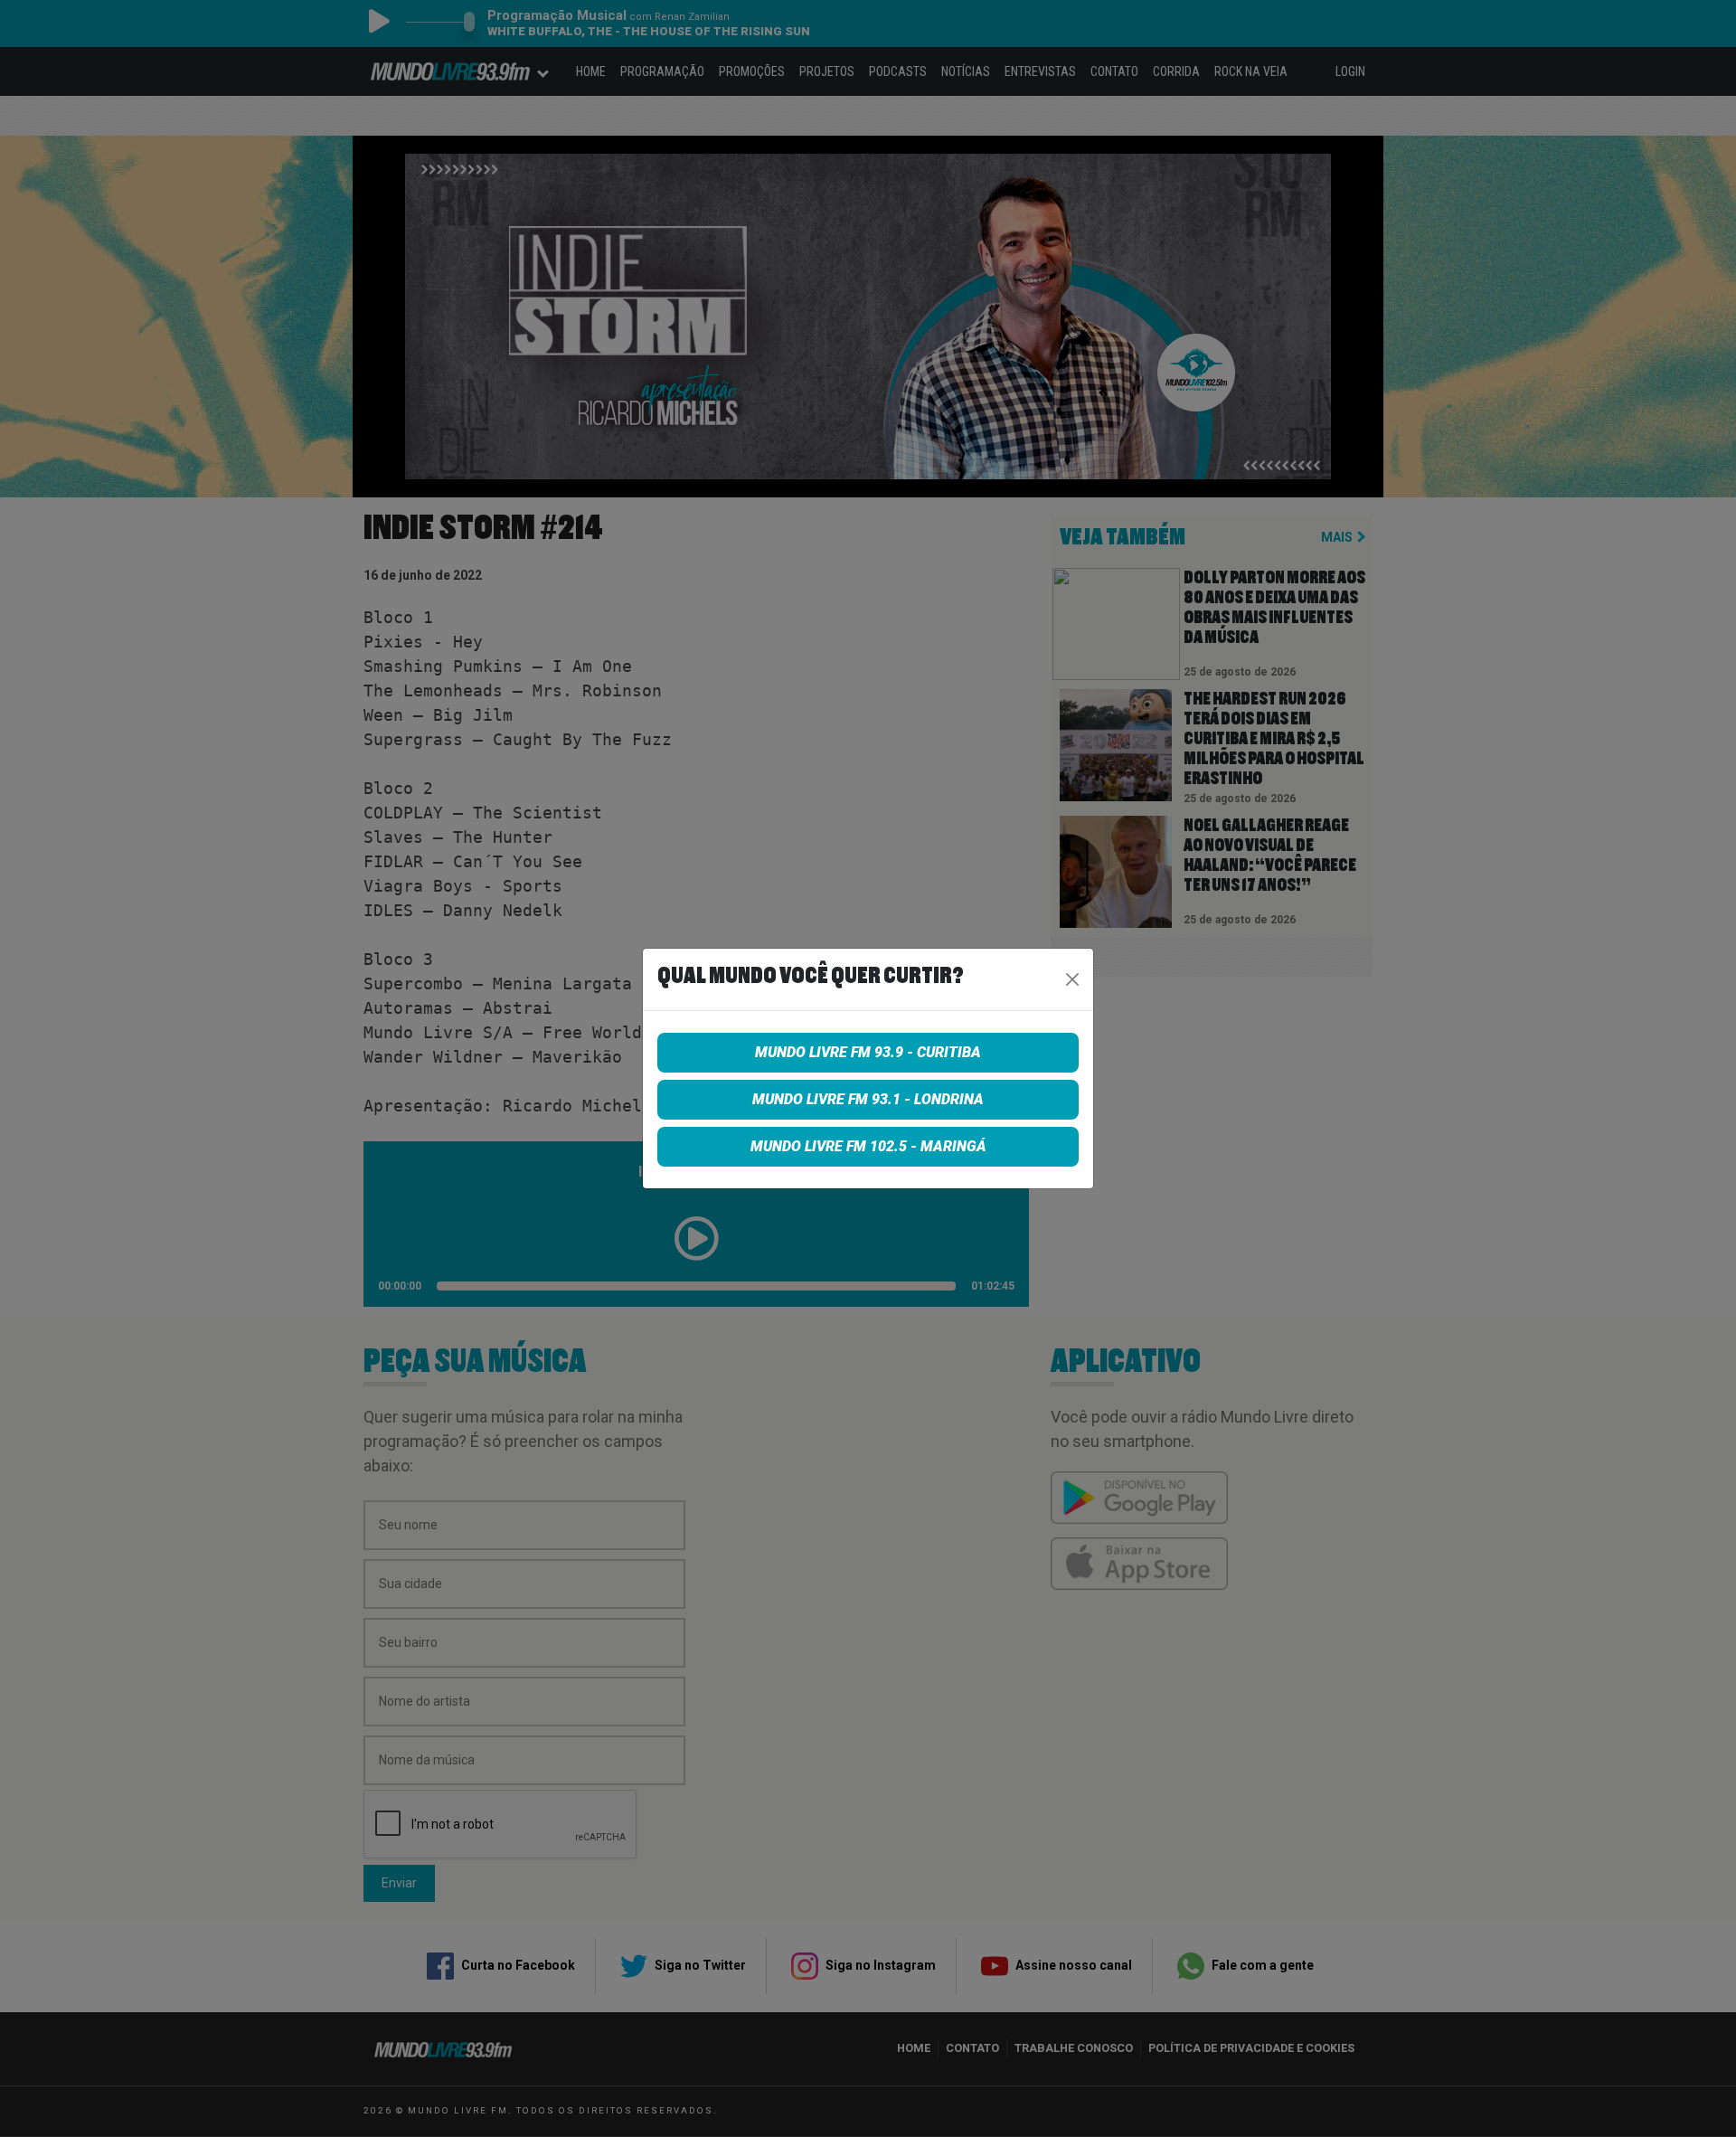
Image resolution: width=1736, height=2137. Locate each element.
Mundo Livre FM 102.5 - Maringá (868, 1146)
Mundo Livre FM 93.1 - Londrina (868, 1099)
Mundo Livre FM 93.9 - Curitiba (868, 1052)
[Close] (1072, 979)
